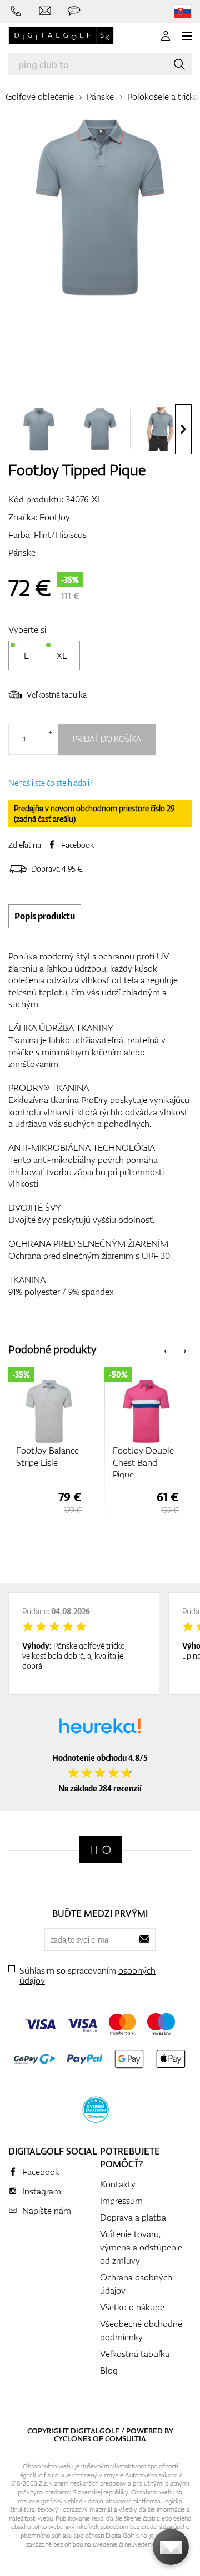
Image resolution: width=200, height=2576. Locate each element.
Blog (109, 2370)
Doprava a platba (133, 2217)
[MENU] (187, 36)
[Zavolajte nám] (16, 11)
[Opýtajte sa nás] (74, 11)
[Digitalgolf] (100, 1850)
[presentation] (183, 429)
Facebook (77, 845)
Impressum (121, 2201)
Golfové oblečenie (40, 96)
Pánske (100, 96)
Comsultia (126, 2438)
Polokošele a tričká (163, 96)
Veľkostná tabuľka (57, 695)
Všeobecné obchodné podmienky (141, 2330)
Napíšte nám (47, 2211)
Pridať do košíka (107, 739)
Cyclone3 (72, 2438)
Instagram (42, 2191)
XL (62, 656)
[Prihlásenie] (166, 36)
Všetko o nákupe (132, 2307)
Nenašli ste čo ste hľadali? (51, 783)
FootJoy (55, 517)
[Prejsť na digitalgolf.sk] (183, 11)
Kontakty (118, 2184)
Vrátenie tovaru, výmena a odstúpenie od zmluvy (141, 2247)
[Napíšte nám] (45, 11)
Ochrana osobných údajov (136, 2284)
